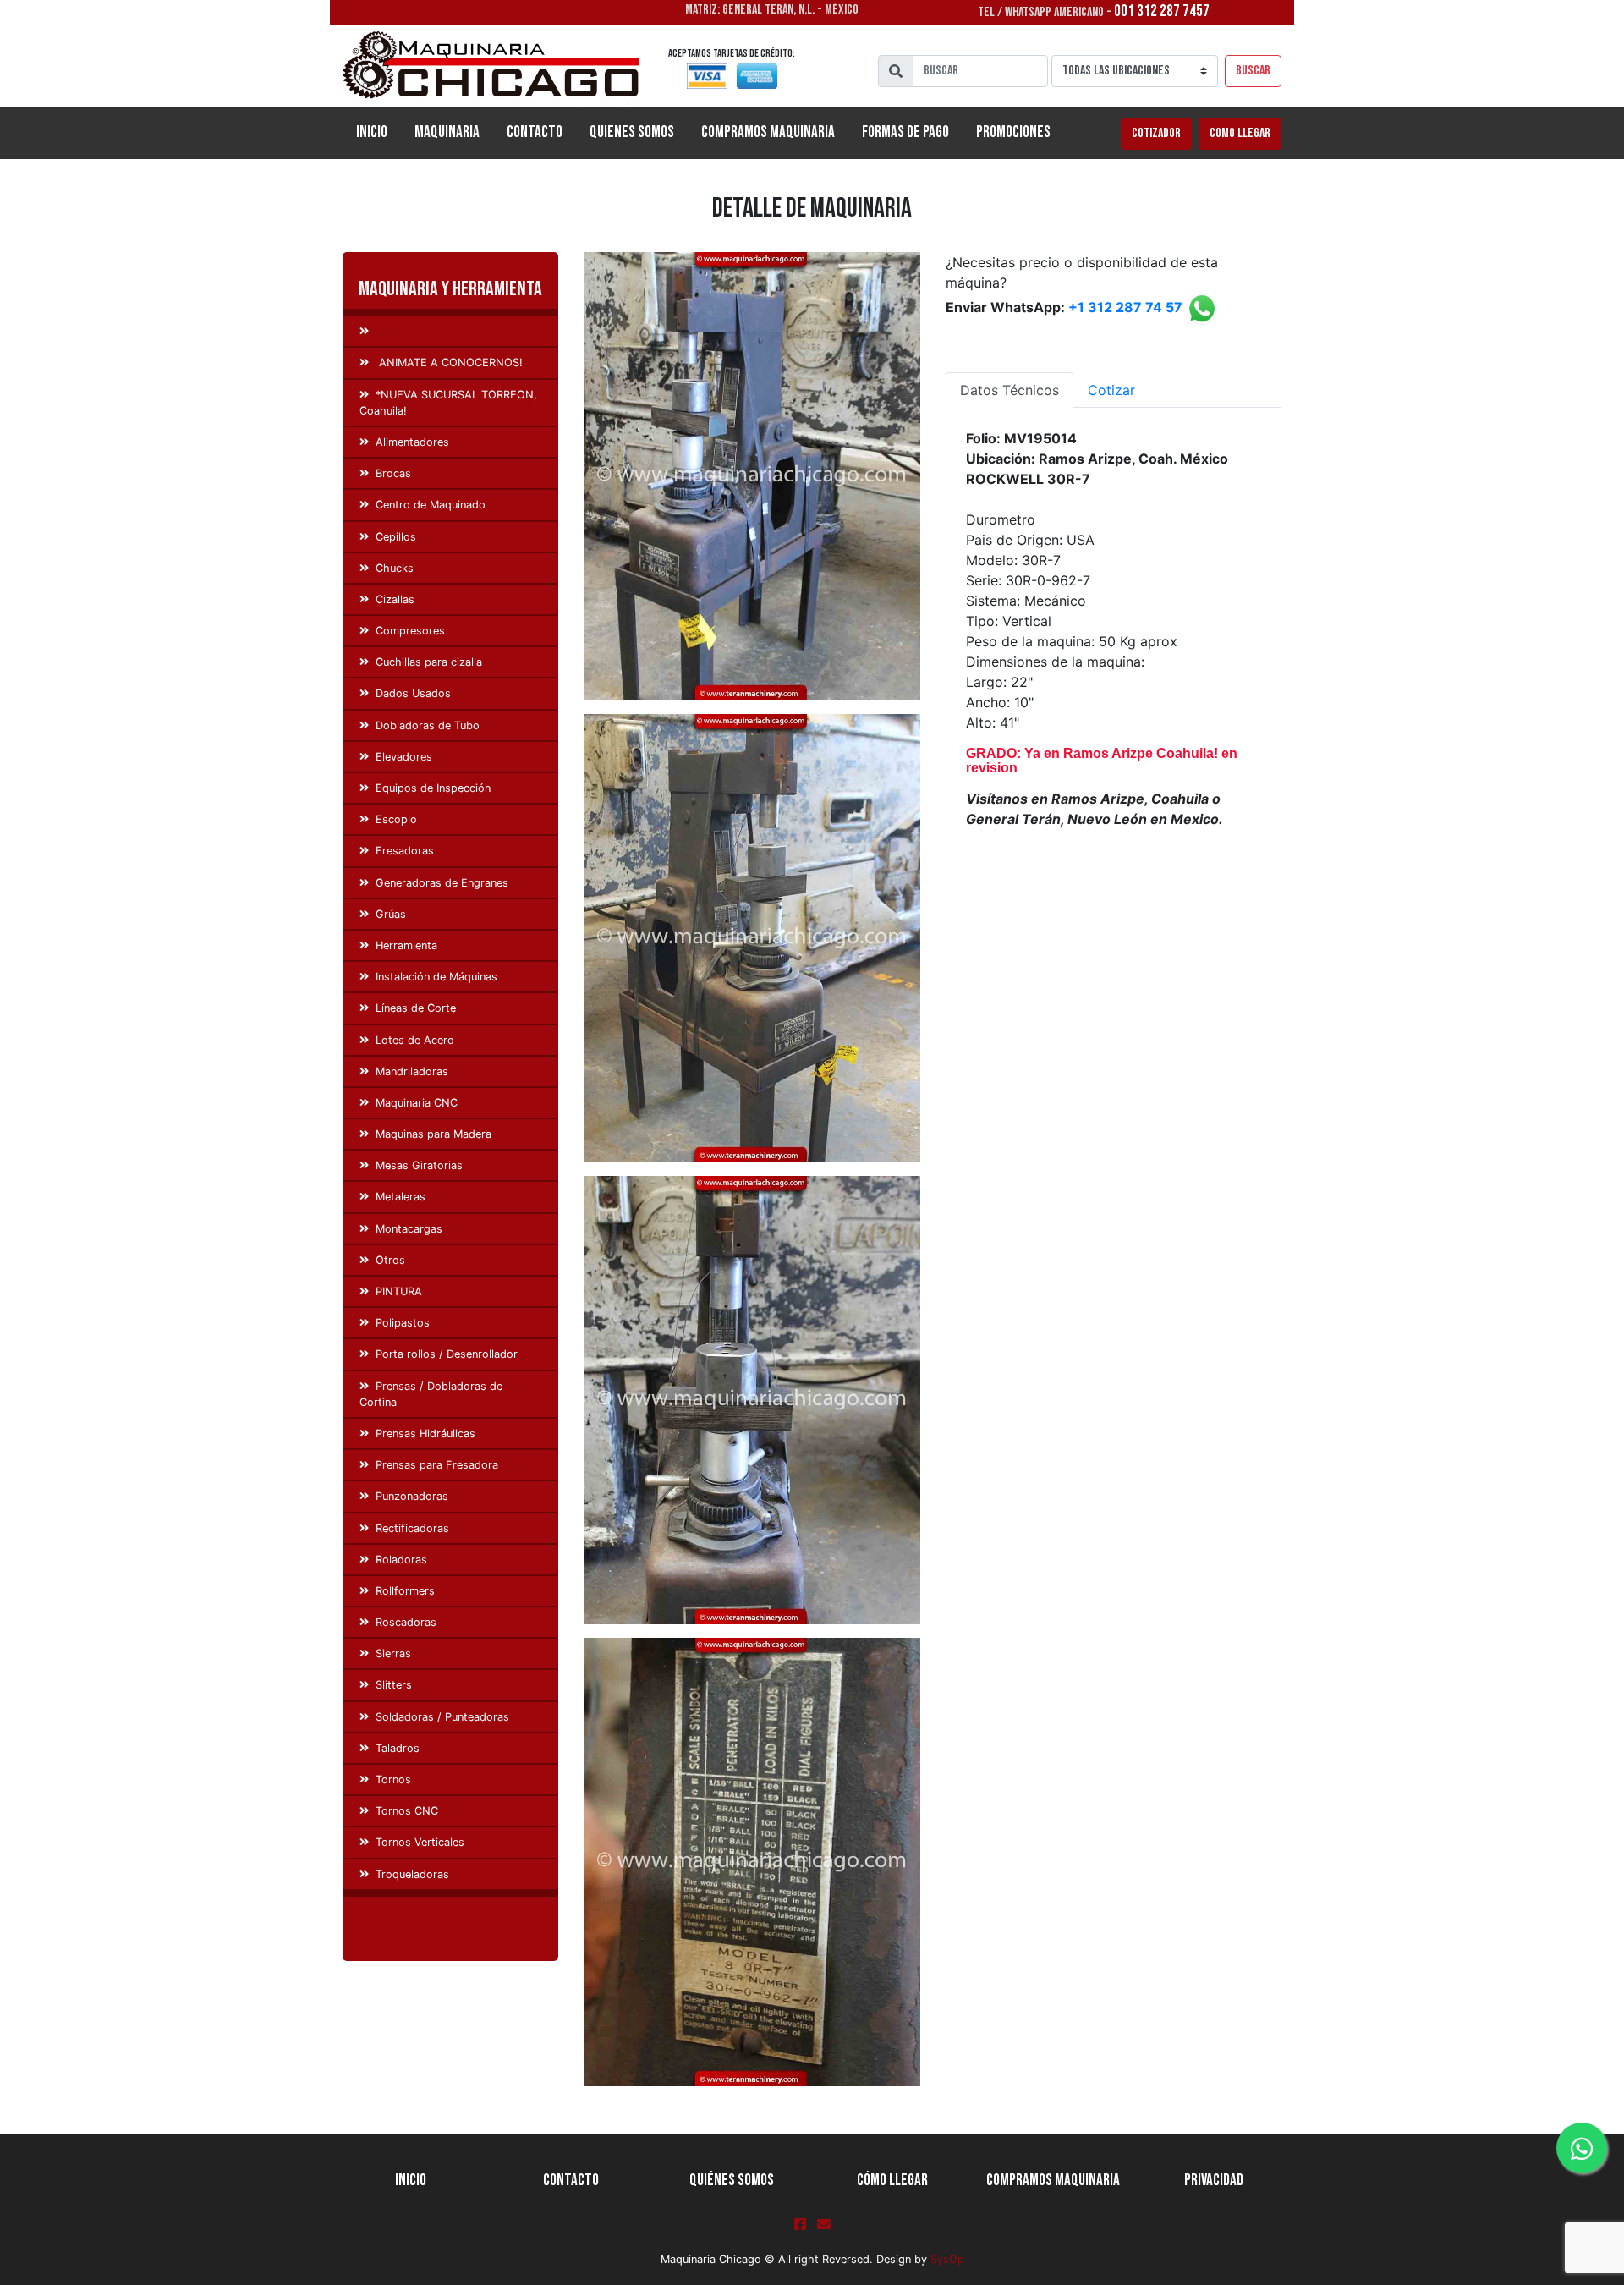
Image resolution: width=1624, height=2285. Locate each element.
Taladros (398, 1748)
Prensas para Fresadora (437, 1465)
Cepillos (396, 537)
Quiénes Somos (732, 2181)
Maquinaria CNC (417, 1103)
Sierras (393, 1653)
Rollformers (405, 1591)
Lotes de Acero (415, 1040)
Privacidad (1214, 2181)
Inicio (379, 132)
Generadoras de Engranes (442, 883)
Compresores (410, 631)
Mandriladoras (412, 1071)
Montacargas (409, 1229)
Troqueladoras (412, 1874)
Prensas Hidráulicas (425, 1434)
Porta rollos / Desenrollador (447, 1354)
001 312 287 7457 (1162, 11)
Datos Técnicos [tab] (1010, 390)
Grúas (391, 914)
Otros (390, 1260)
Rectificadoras (412, 1528)
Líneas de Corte (416, 1008)
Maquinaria (447, 132)
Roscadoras (406, 1622)
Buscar (1253, 71)
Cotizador (1156, 133)
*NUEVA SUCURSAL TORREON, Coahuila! (448, 403)
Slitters (394, 1685)
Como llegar (1240, 133)
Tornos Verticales (420, 1842)
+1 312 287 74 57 (1125, 308)
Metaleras (401, 1197)
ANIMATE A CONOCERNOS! (449, 363)
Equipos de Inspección (433, 788)
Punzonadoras (412, 1496)
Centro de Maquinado (431, 505)
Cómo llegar (892, 2181)
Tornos (393, 1780)
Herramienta (406, 945)
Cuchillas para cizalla (429, 662)
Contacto (535, 132)
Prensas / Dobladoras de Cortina (431, 1394)
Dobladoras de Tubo (428, 725)
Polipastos (403, 1323)
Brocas (393, 473)
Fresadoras (405, 851)
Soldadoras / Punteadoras (442, 1717)
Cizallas (395, 599)
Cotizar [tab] (1111, 390)
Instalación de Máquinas (436, 977)
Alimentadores (412, 442)
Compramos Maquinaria (768, 132)
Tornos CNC (407, 1811)
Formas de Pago (905, 132)
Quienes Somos (632, 132)
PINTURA (399, 1291)
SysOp (947, 2259)
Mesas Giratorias (419, 1165)
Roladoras (401, 1560)
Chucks (395, 568)
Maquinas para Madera (433, 1134)
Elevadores (404, 757)
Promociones (1013, 132)
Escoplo (396, 819)
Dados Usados (413, 693)
